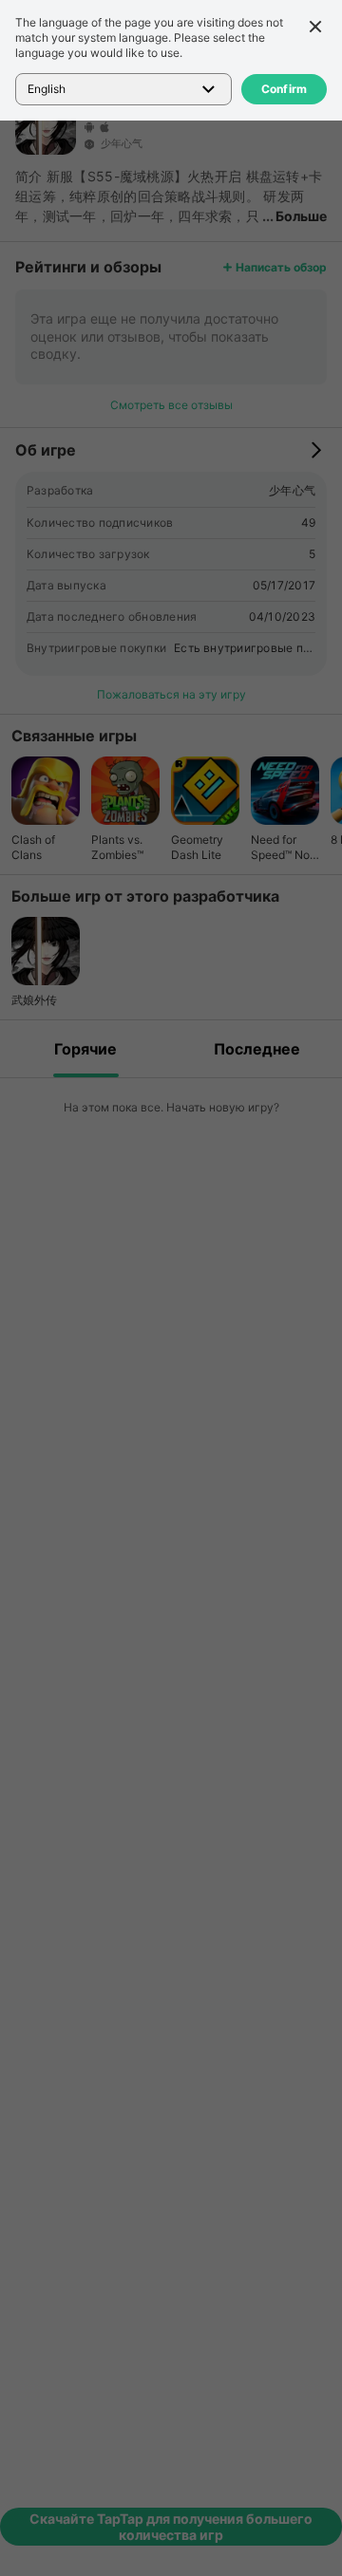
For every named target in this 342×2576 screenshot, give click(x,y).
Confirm (285, 89)
